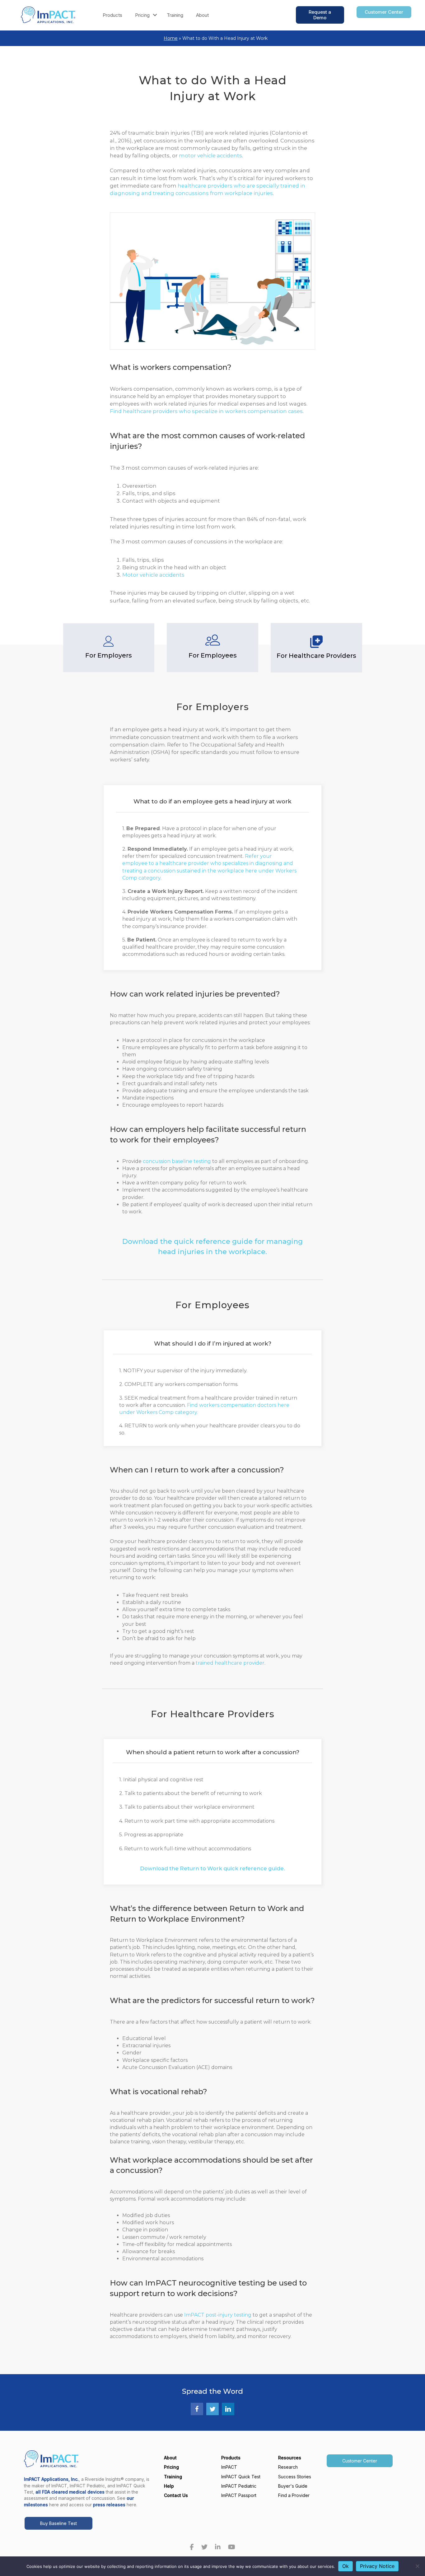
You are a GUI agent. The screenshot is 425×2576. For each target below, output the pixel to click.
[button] (155, 15)
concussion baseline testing (177, 1161)
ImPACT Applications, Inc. (51, 2479)
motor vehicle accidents (210, 156)
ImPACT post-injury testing (218, 2315)
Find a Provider (294, 2495)
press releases (109, 2505)
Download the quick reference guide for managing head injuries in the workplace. (213, 1247)
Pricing (142, 15)
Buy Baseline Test (58, 2523)
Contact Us (176, 2495)
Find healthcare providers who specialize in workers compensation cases (206, 411)
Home (171, 38)
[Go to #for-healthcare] (316, 648)
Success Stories (295, 2477)
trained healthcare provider (230, 1663)
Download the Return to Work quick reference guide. (213, 1868)
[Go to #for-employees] (213, 648)
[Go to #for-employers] (109, 648)
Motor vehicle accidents (153, 575)
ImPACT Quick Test (241, 2477)
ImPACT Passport (239, 2495)
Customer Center (360, 2461)
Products (112, 15)
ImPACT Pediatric (239, 2486)
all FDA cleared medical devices (70, 2492)
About (202, 15)
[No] (417, 2566)
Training (175, 15)
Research (288, 2467)
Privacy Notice (377, 2566)
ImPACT (229, 2467)
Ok (346, 2566)
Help (169, 2486)
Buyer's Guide (293, 2486)
